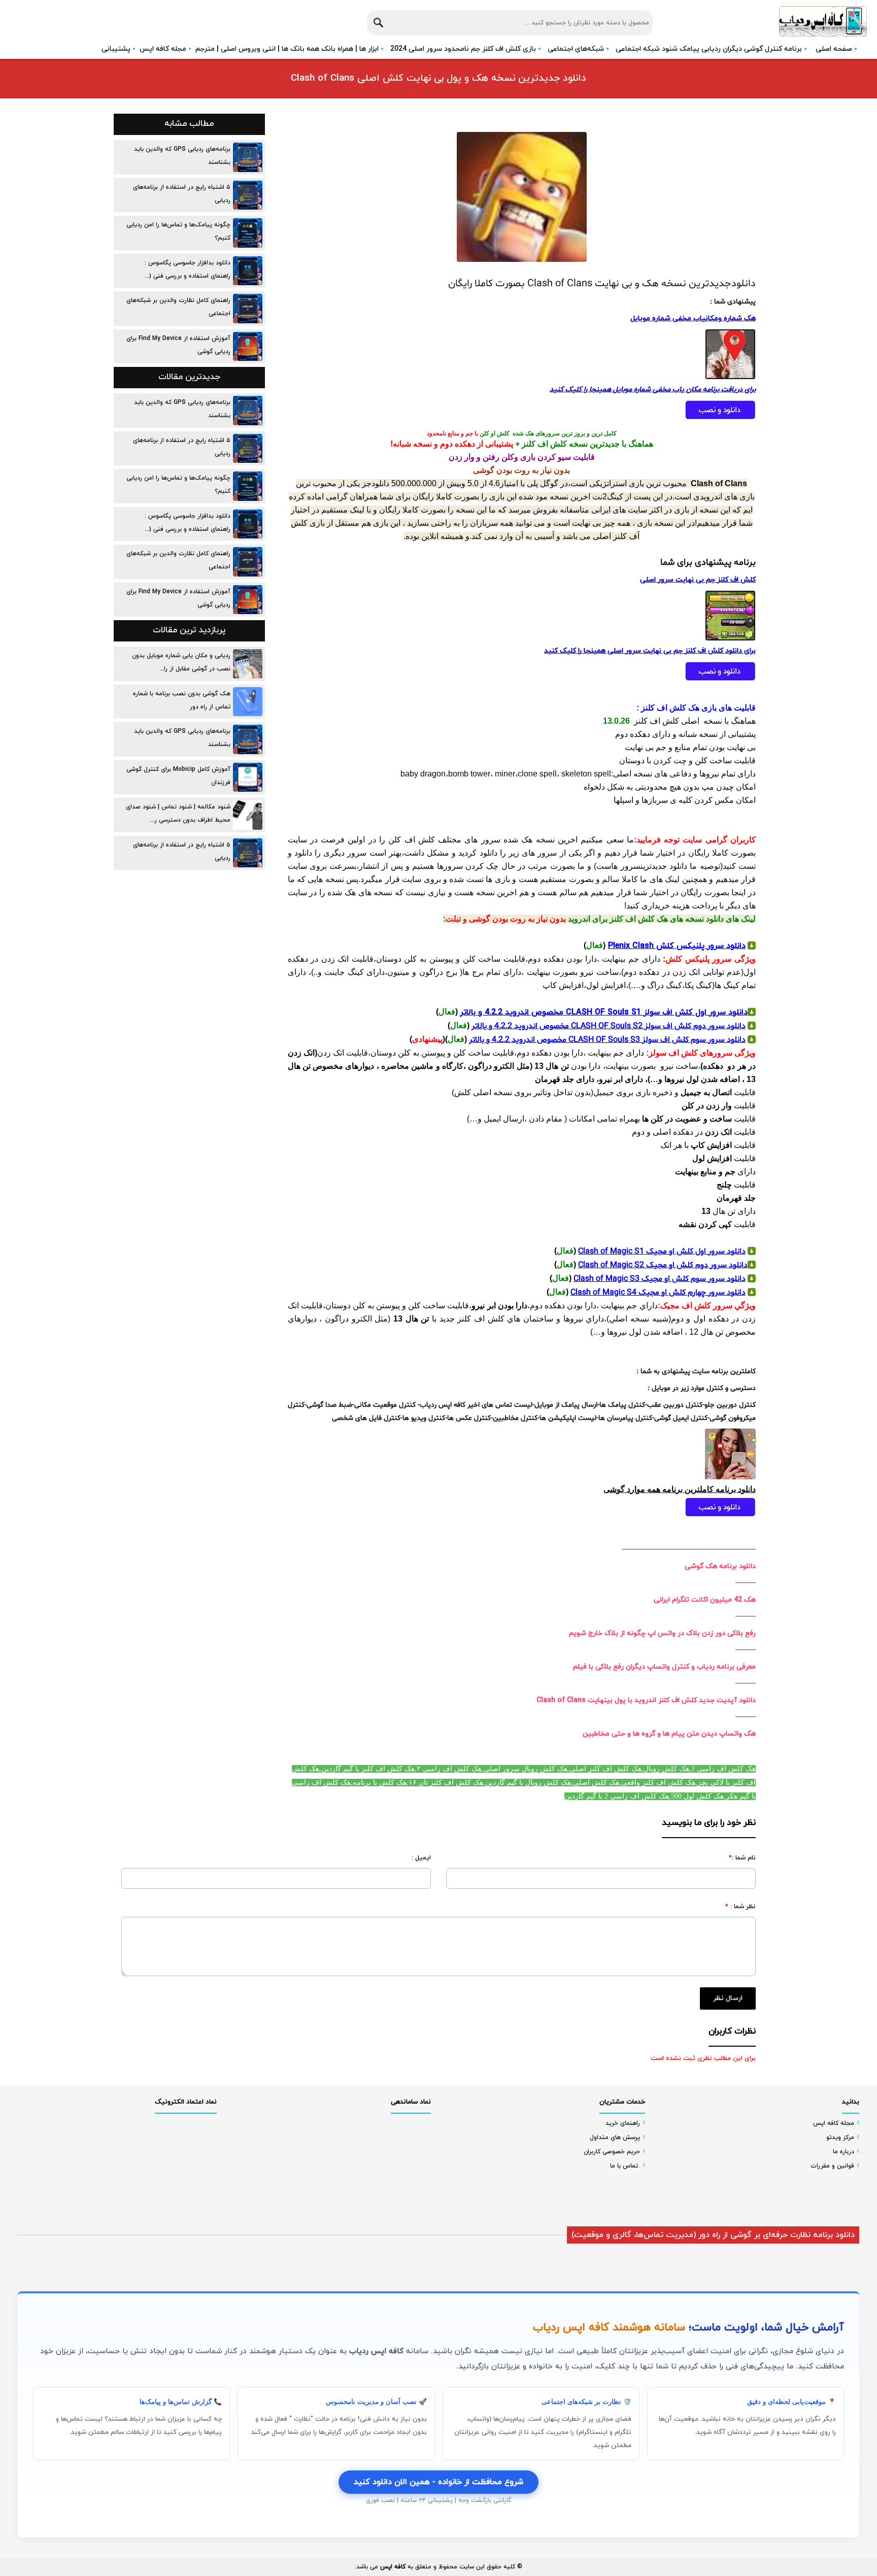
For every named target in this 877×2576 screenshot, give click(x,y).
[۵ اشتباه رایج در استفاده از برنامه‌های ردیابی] (248, 195)
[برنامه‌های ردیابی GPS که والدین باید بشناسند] (248, 157)
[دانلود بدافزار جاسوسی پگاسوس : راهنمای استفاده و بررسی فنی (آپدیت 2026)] (248, 271)
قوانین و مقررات (832, 2166)
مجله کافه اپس (163, 49)
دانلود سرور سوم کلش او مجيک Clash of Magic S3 (660, 1279)
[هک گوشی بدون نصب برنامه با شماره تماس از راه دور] (248, 702)
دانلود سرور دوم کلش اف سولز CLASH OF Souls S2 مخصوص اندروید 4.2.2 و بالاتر (609, 1026)
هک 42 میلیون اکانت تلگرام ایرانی (705, 1600)
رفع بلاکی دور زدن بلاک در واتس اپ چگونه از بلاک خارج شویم (662, 1633)
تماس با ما (624, 2166)
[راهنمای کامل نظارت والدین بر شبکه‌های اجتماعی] (248, 309)
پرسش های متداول (615, 2138)
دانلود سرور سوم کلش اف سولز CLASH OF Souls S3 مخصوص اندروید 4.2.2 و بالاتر (607, 1040)
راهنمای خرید (623, 2123)
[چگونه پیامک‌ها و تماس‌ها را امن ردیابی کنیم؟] (248, 233)
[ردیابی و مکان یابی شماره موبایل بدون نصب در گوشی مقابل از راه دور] (248, 664)
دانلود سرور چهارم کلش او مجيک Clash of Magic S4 (658, 1293)
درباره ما (844, 2152)
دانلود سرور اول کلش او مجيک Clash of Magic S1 (662, 1251)
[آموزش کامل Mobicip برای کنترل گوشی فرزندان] (248, 777)
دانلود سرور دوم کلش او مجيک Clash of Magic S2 (663, 1265)
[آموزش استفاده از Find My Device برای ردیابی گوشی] (248, 347)
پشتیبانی (116, 49)
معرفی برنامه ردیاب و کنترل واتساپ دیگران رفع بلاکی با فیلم (664, 1667)
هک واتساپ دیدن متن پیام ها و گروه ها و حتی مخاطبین (669, 1734)
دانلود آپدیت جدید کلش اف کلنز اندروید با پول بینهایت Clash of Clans (646, 1700)
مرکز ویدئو (840, 2138)
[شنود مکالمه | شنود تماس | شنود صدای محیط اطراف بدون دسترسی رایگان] (248, 815)
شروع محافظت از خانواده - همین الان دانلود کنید (438, 2482)
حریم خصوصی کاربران (612, 2152)
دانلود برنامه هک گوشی (720, 1566)
